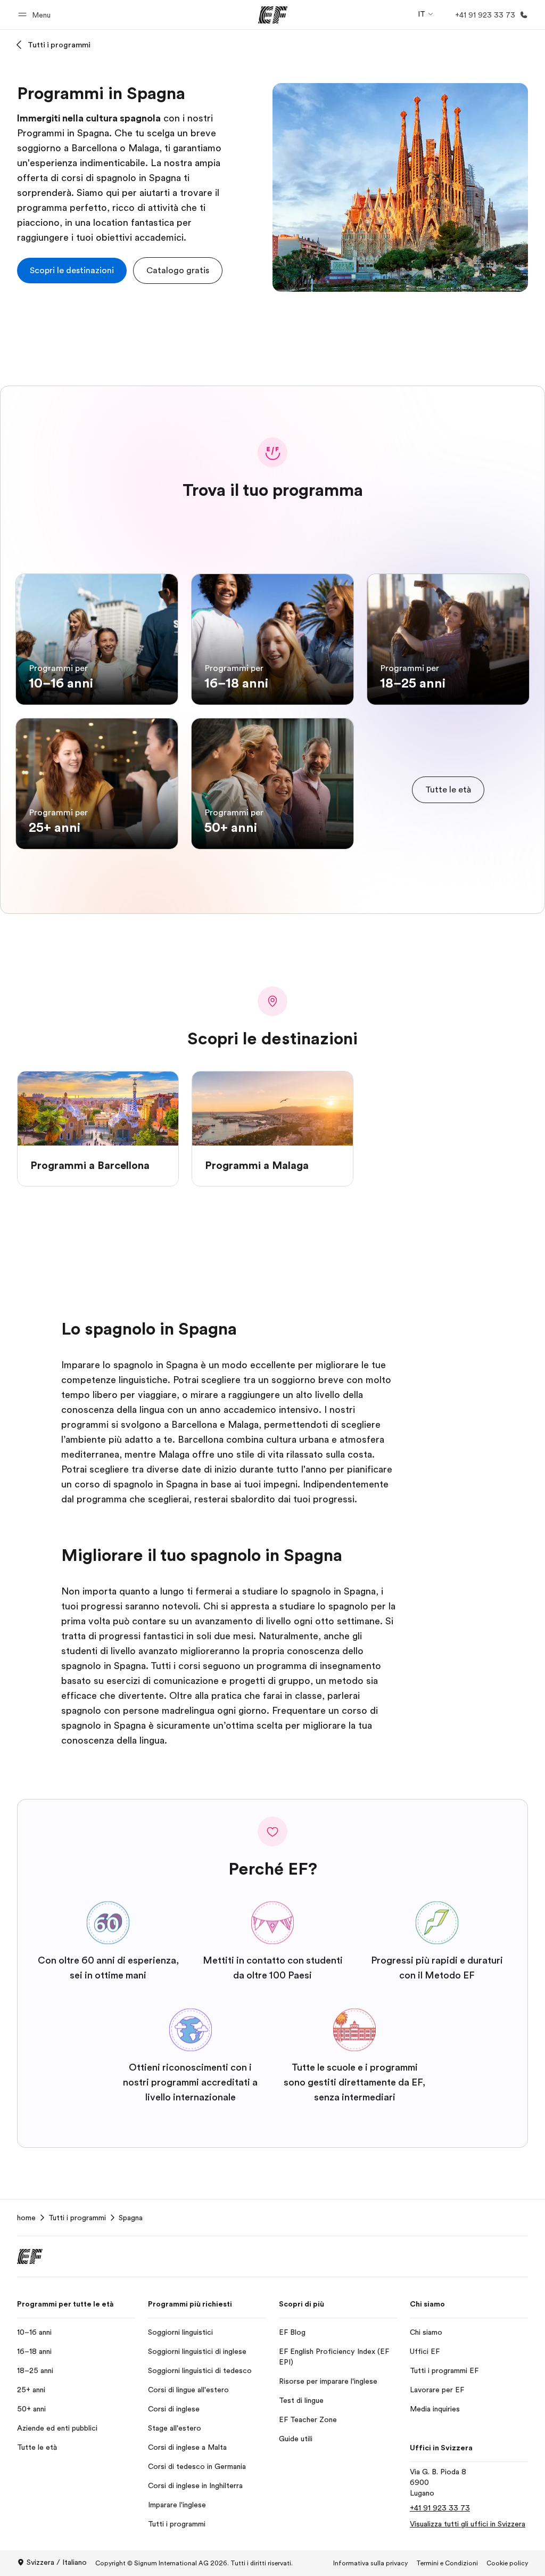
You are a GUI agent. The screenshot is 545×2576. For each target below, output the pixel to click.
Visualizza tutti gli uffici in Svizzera (468, 2524)
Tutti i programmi (59, 45)
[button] (36, 15)
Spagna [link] (131, 2218)
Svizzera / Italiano (57, 2562)
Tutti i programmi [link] (77, 2218)
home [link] (26, 2218)
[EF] (273, 15)
